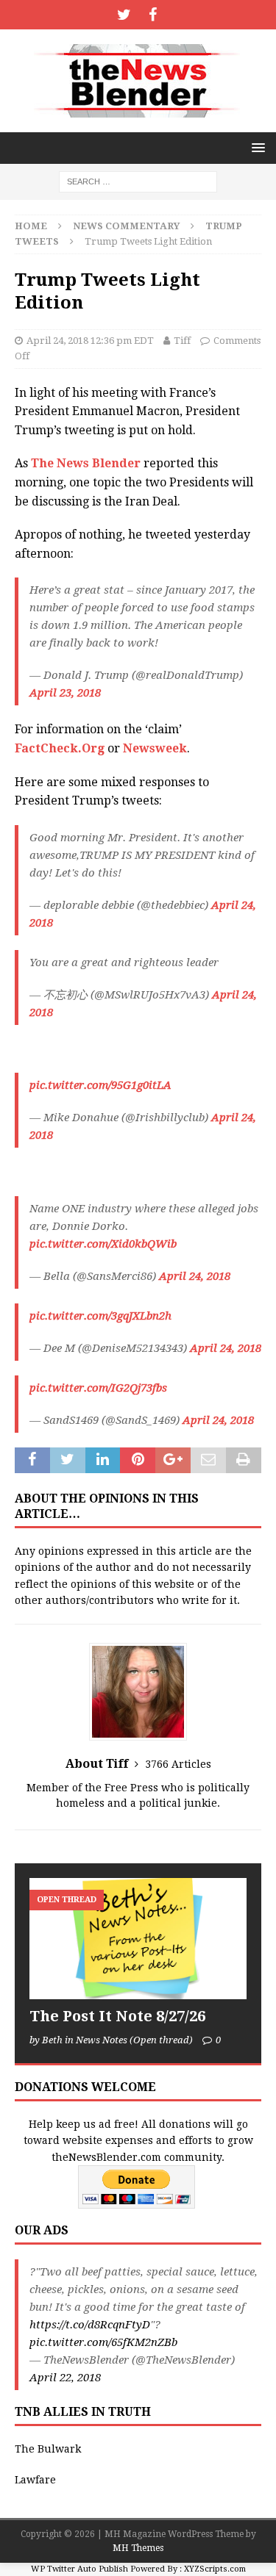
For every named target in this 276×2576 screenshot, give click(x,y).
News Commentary (126, 226)
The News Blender (86, 463)
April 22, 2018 (65, 2378)
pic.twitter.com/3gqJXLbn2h (100, 1316)
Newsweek (155, 748)
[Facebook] (153, 15)
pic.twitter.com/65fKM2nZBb (103, 2342)
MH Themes (138, 2548)
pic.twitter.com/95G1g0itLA (100, 1085)
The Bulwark (48, 2449)
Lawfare (35, 2480)
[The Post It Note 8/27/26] (138, 1939)
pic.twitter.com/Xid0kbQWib (103, 1244)
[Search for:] (138, 181)
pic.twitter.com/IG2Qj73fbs (98, 1388)
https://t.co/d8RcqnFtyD (90, 2325)
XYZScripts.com (215, 2569)
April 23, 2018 (65, 693)
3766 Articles (178, 1764)
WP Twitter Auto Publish (79, 2569)
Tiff (182, 341)
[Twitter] (124, 15)
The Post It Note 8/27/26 (117, 2016)
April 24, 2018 (195, 1276)
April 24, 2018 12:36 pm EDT (90, 341)
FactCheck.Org (60, 748)
